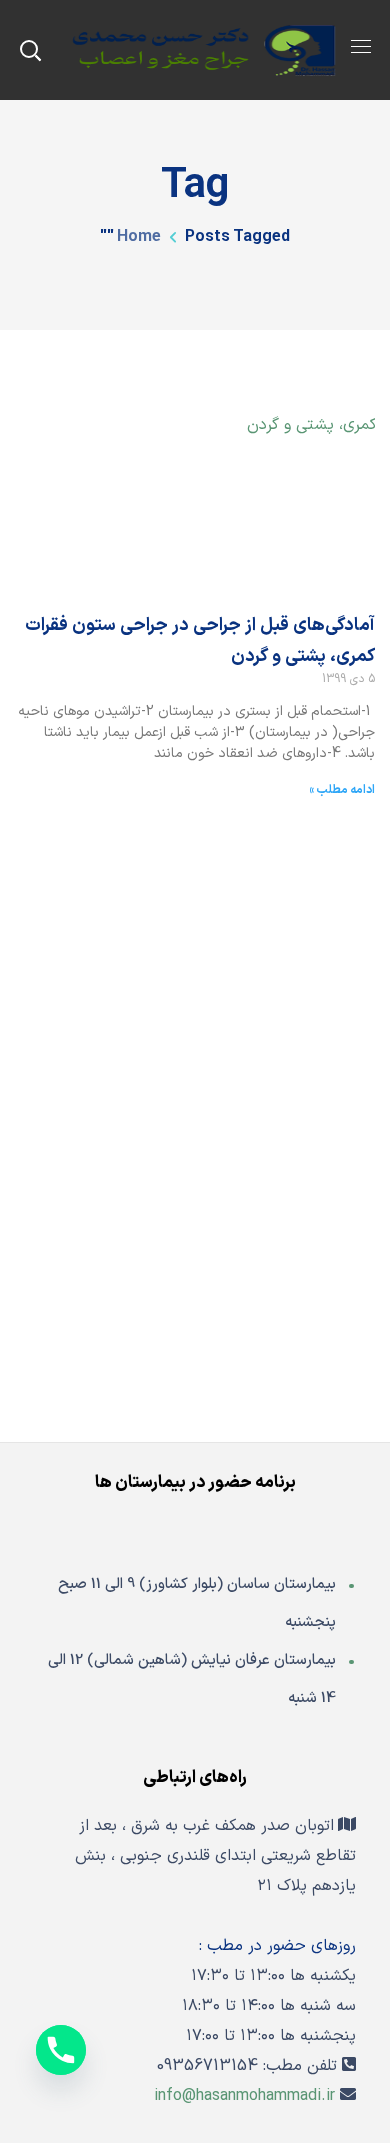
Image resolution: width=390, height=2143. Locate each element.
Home (139, 237)
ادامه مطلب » (342, 790)
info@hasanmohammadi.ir (244, 2096)
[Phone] (61, 2050)
